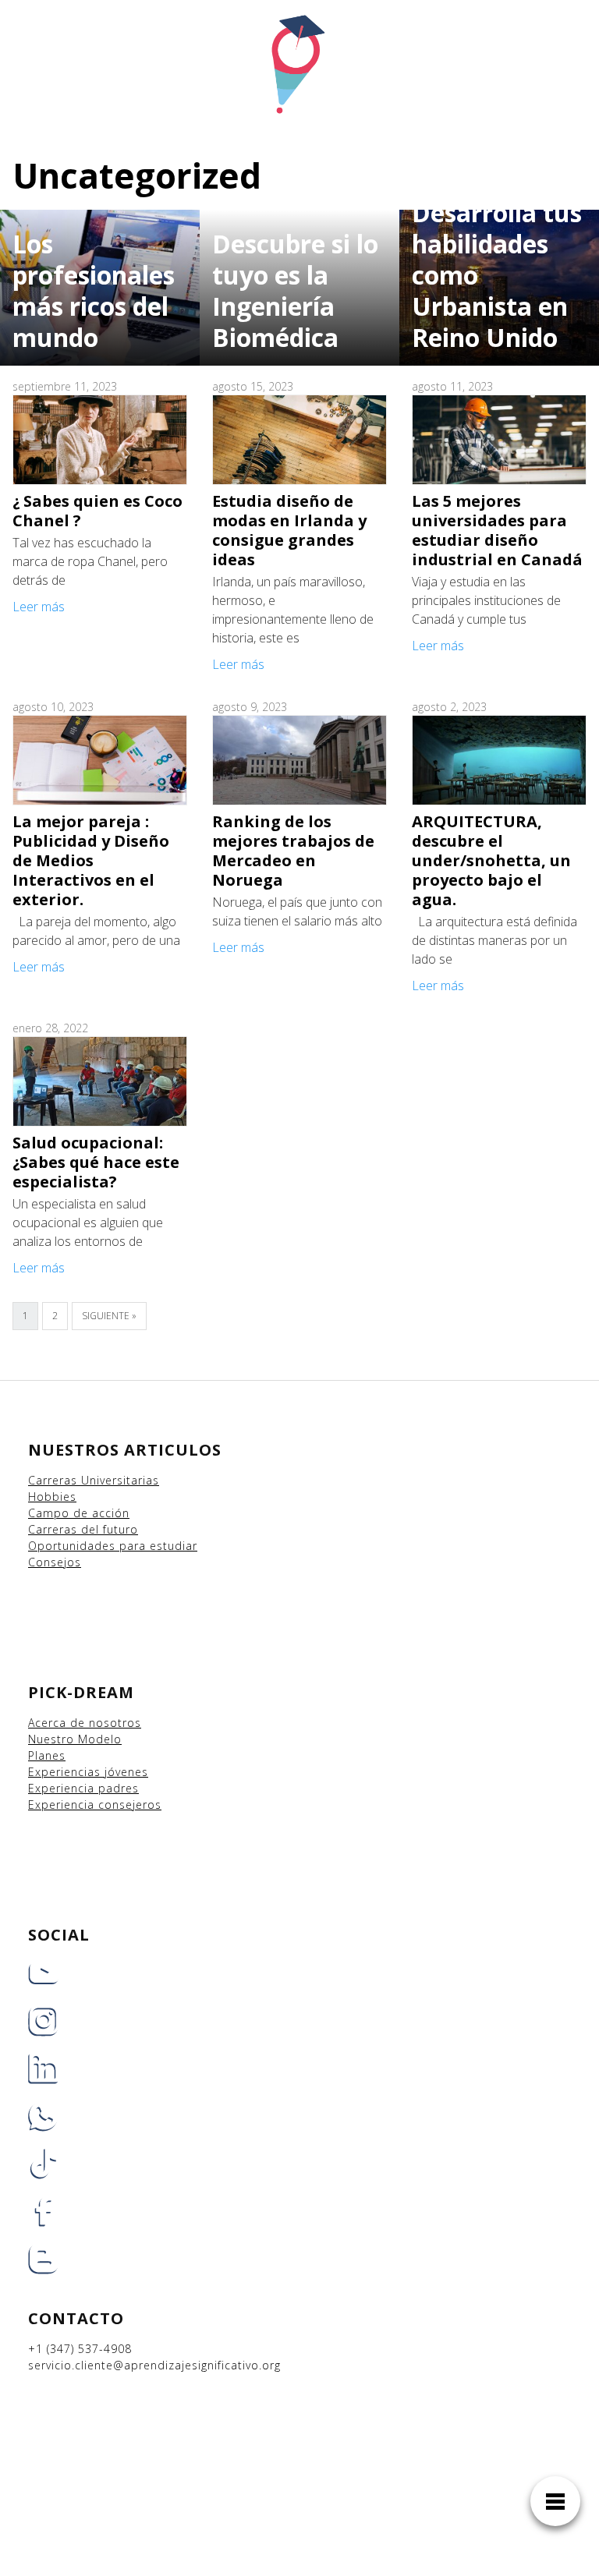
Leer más (39, 607)
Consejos (55, 1562)
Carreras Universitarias (94, 1480)
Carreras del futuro (83, 1529)
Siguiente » (109, 1316)
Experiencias (66, 1772)
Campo (49, 1513)
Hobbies (52, 1497)
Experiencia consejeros (95, 1805)
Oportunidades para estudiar (113, 1546)
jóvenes (126, 1772)
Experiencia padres (83, 1788)
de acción (101, 1513)
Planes (47, 1755)
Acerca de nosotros (85, 1723)
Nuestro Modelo (75, 1739)
